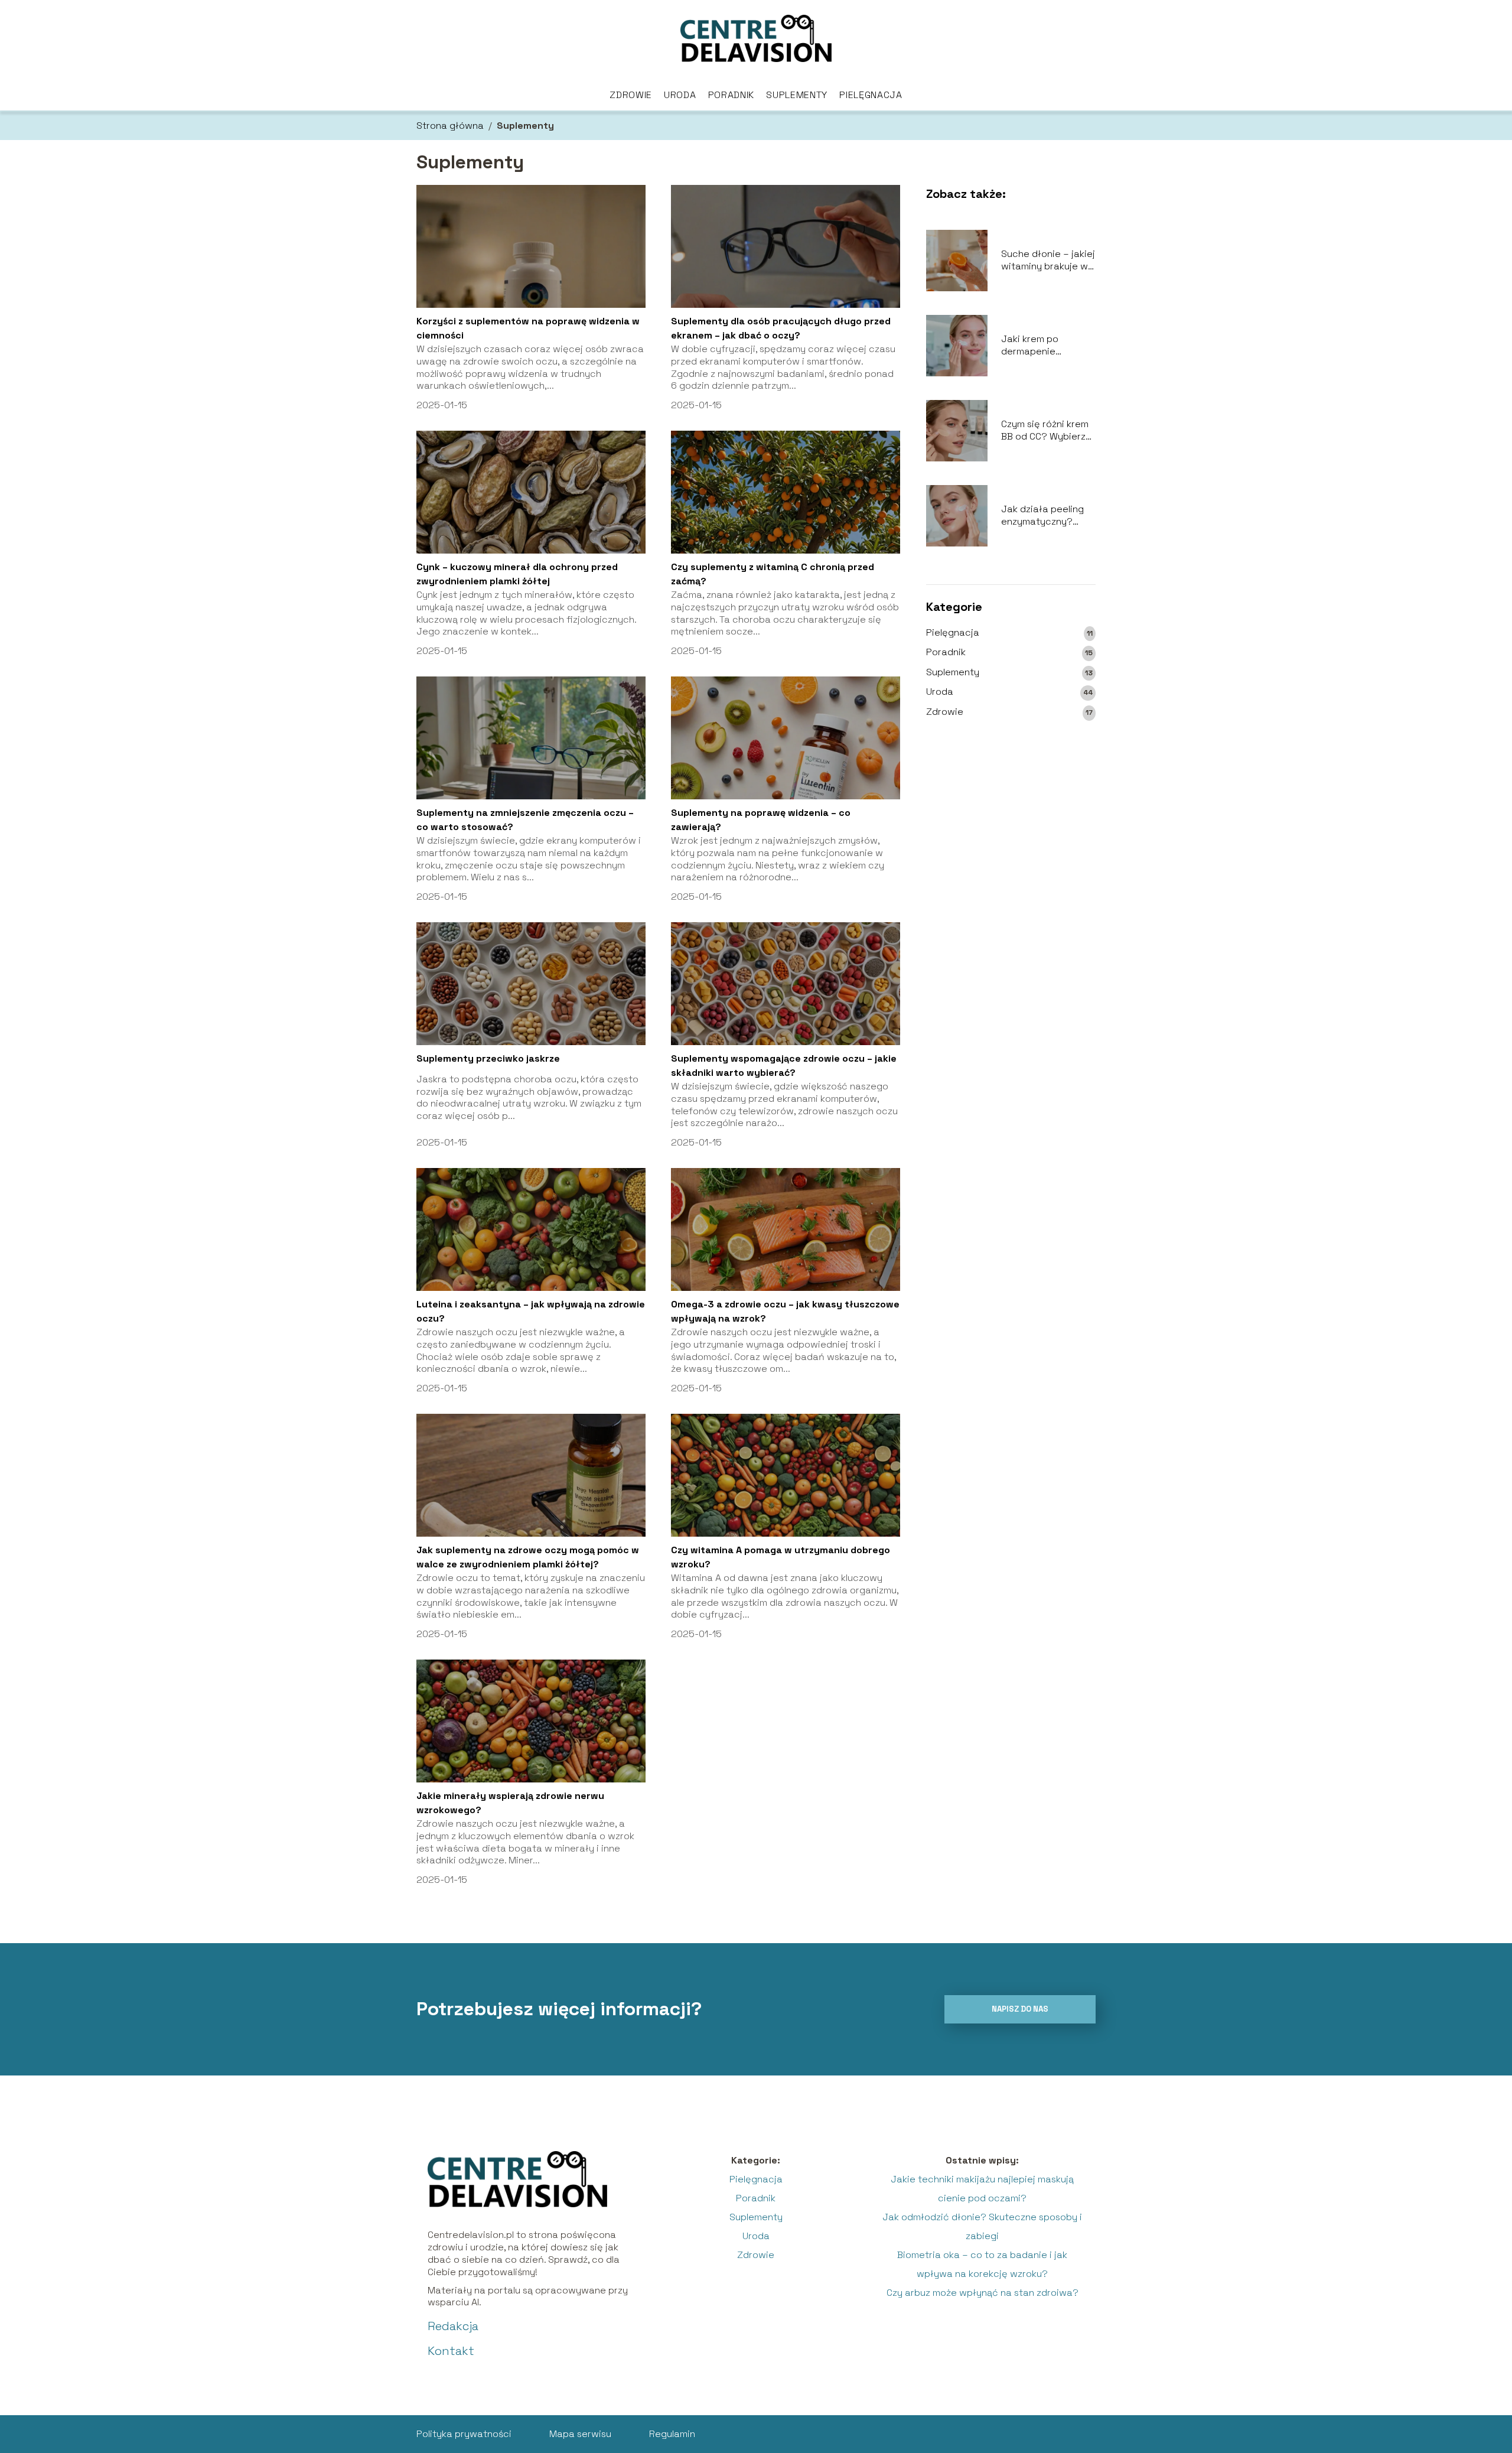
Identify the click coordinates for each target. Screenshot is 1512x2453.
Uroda (680, 95)
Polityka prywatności (464, 2434)
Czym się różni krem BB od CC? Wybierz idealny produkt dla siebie (1045, 431)
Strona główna (450, 126)
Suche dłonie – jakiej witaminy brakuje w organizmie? (1048, 261)
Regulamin (672, 2434)
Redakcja (453, 2326)
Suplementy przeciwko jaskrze (488, 1058)
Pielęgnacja (871, 95)
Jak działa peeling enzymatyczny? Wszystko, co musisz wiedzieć (1046, 516)
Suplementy (797, 95)
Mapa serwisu (580, 2434)
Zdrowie (631, 95)
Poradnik (731, 95)
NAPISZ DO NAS (1020, 2009)
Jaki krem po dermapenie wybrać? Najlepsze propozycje (1044, 346)
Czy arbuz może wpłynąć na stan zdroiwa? (983, 2293)
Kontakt (451, 2351)
